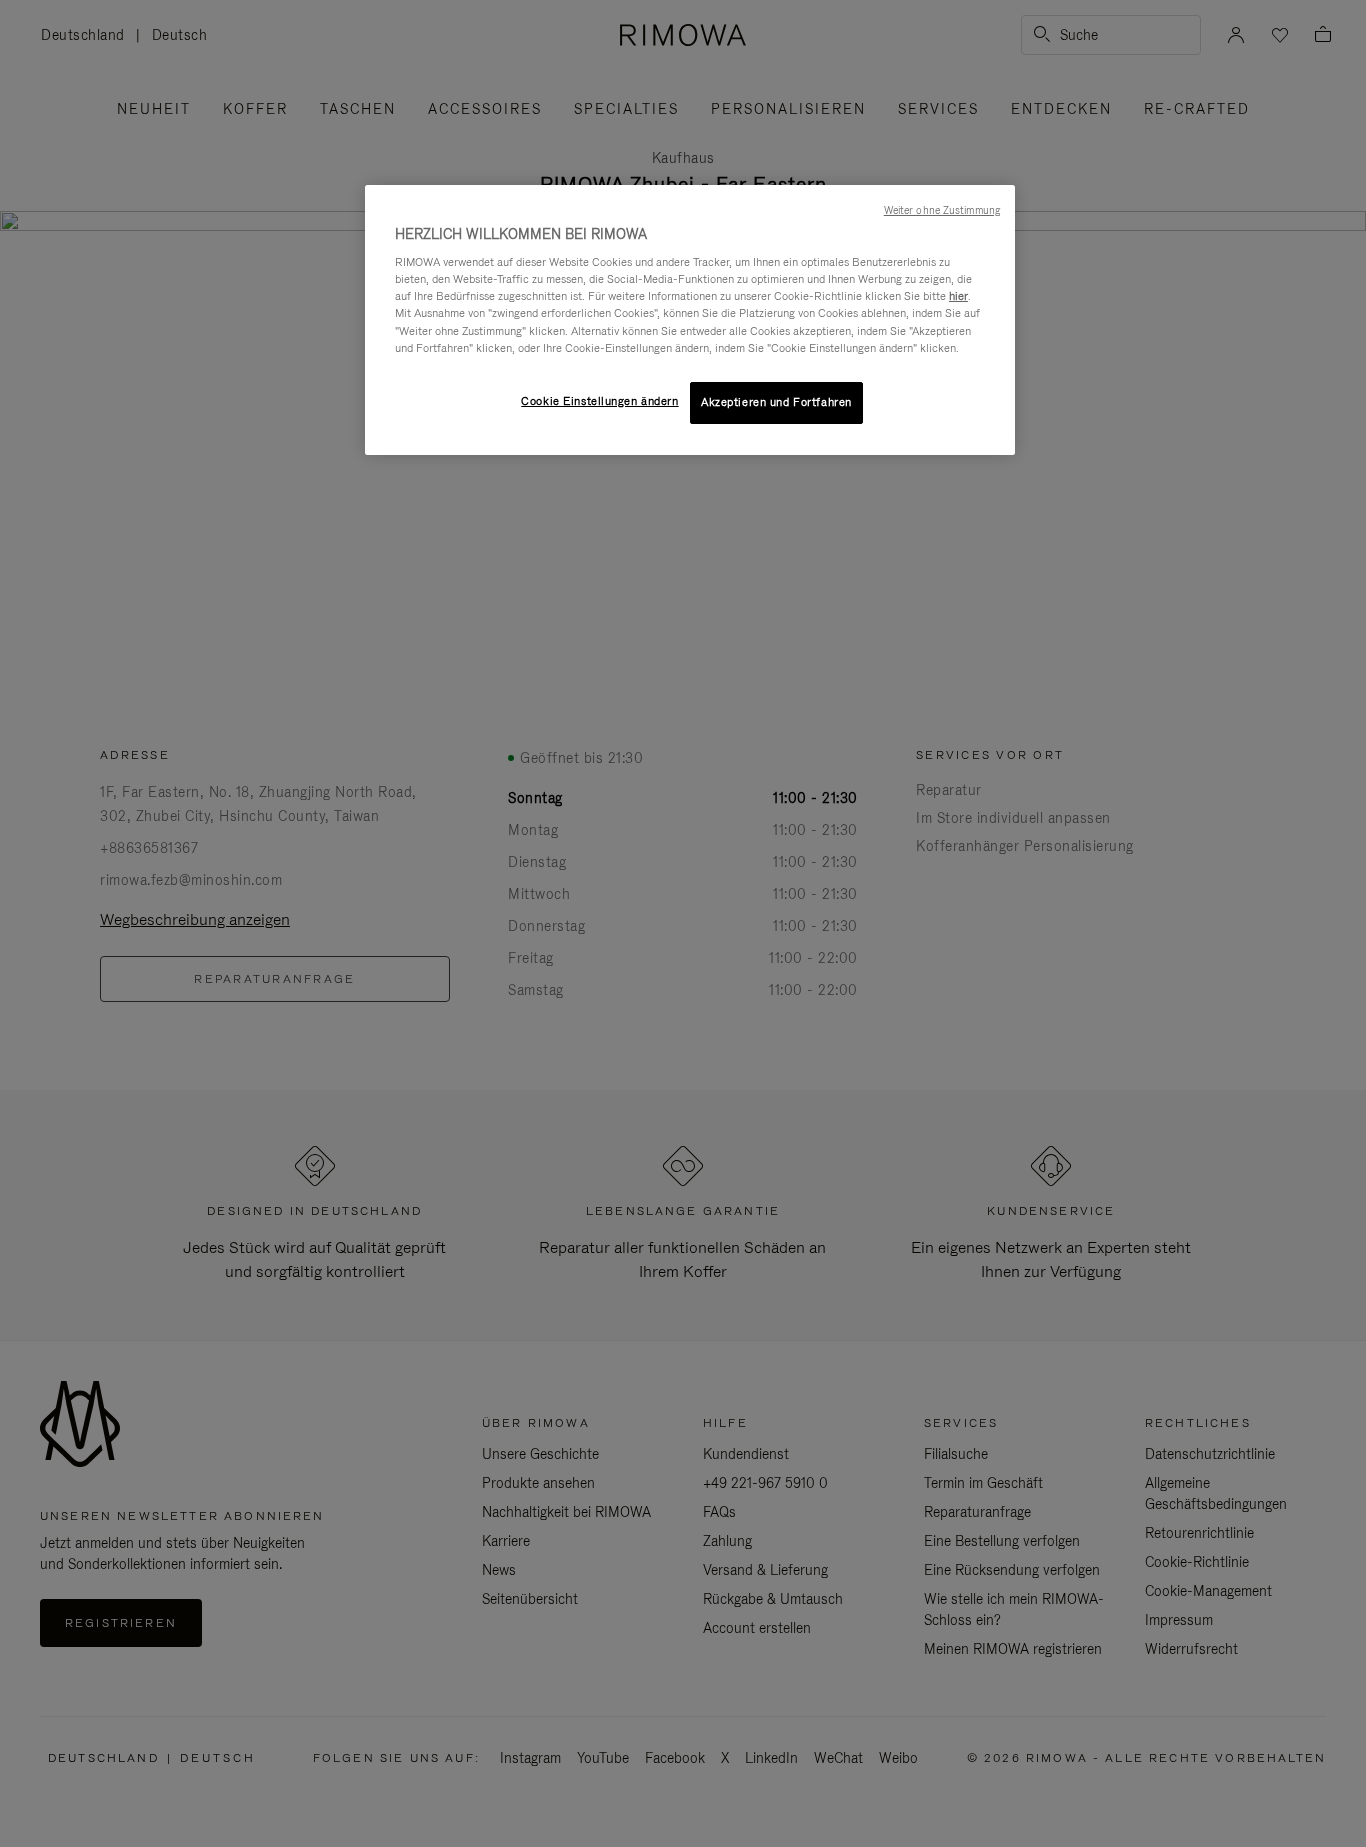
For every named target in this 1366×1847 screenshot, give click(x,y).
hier (958, 296)
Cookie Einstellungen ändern (599, 401)
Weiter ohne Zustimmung (942, 210)
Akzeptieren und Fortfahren (776, 402)
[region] (690, 320)
